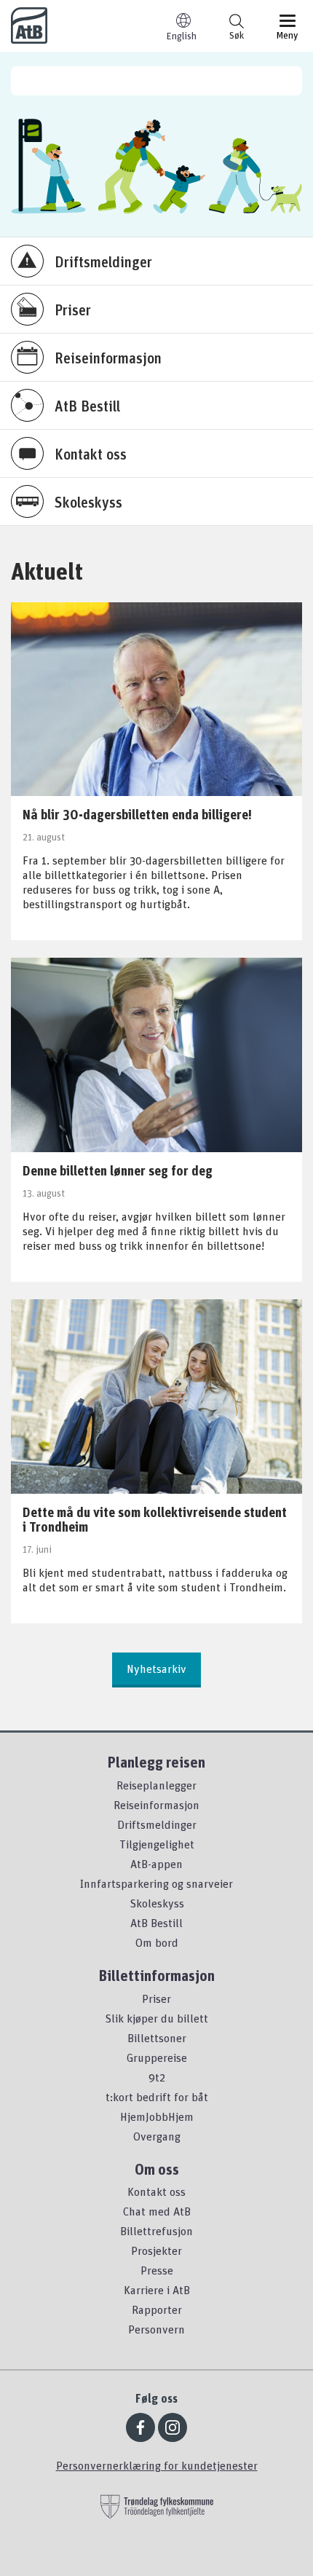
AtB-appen (156, 1864)
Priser (156, 1998)
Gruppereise (157, 2057)
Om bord (157, 1942)
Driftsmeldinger (157, 1824)
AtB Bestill (156, 1923)
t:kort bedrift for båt (157, 2097)
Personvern (156, 2329)
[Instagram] (173, 2427)
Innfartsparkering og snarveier (156, 1883)
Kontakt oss (156, 2191)
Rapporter (157, 2309)
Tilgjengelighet (157, 1844)
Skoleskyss (157, 1903)
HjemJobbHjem (157, 2116)
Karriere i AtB (157, 2290)
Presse (157, 2270)
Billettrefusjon (156, 2231)
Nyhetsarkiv (156, 1669)
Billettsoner (157, 2038)
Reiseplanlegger (156, 1785)
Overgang (157, 2136)
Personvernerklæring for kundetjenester (157, 2465)
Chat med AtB (157, 2211)
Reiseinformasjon (156, 1805)
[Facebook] (140, 2427)
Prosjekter (156, 2250)
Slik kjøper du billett (156, 2018)
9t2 (157, 2077)
